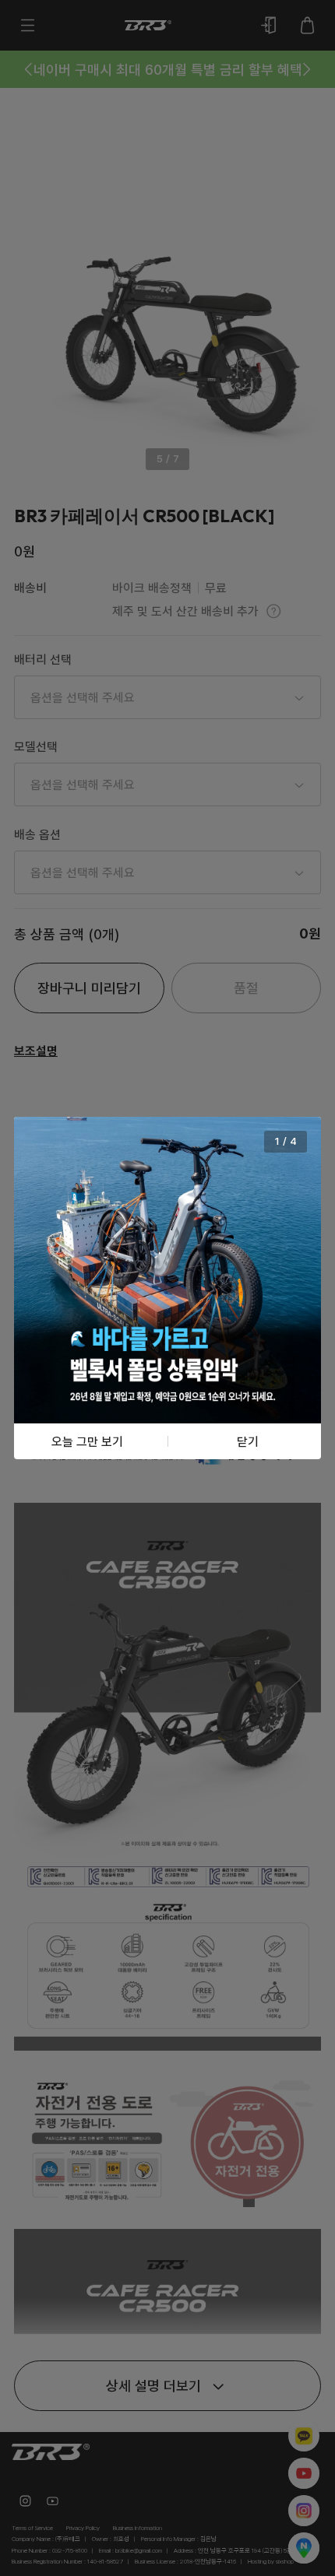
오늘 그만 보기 (87, 1441)
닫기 (248, 1441)
